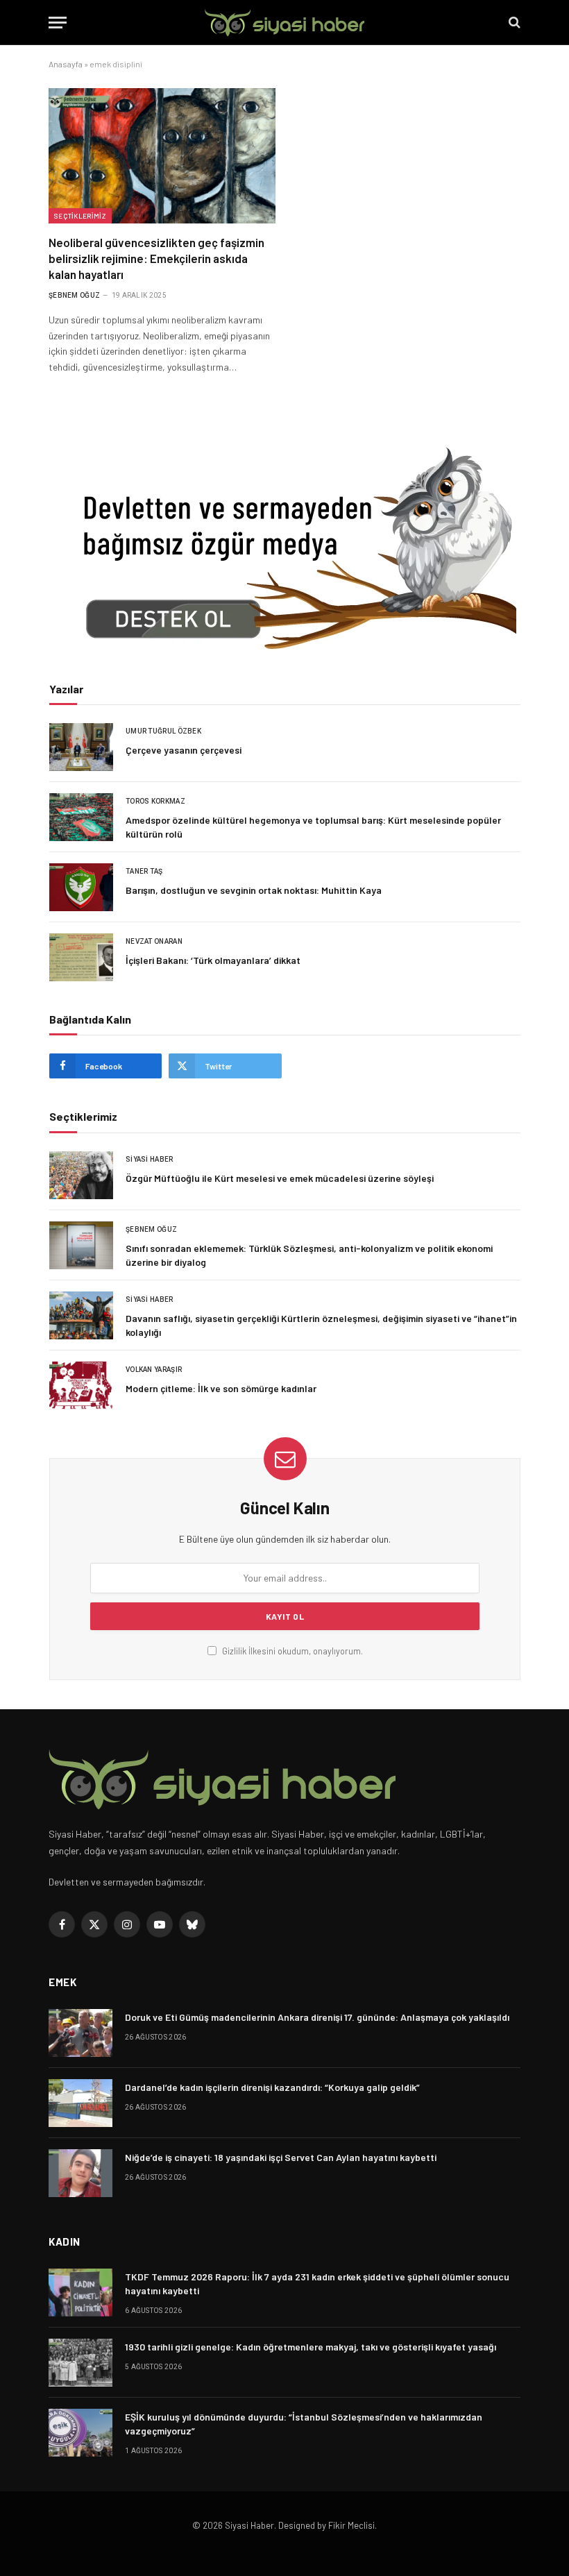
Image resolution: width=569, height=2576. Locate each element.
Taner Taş (144, 871)
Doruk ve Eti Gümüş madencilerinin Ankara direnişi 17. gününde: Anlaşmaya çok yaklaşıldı (317, 2017)
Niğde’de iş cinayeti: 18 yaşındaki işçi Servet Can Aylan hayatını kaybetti (281, 2157)
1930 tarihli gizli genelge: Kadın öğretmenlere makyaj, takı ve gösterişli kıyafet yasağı (311, 2347)
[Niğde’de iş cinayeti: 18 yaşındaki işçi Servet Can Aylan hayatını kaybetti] (80, 2173)
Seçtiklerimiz (80, 216)
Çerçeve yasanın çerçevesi (184, 750)
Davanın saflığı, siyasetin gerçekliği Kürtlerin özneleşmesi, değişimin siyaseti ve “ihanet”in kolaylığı (321, 1325)
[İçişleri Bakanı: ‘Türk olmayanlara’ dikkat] (81, 957)
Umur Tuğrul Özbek (163, 731)
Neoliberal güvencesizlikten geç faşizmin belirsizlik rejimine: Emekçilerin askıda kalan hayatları (156, 258)
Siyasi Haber (150, 1159)
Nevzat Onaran (154, 941)
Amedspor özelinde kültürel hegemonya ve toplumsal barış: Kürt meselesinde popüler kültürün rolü (313, 827)
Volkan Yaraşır (154, 1370)
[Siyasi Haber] (284, 23)
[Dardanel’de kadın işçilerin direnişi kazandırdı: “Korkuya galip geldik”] (80, 2103)
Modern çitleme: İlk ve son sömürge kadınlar (221, 1388)
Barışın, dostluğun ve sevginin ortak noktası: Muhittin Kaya (254, 890)
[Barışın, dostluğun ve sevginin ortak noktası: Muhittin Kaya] (81, 887)
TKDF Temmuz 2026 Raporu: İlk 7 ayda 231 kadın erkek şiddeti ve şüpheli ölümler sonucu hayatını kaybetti (317, 2283)
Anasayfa (66, 64)
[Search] (513, 23)
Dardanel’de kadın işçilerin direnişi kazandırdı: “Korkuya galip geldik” (272, 2087)
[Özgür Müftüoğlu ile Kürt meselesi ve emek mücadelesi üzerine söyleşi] (81, 1175)
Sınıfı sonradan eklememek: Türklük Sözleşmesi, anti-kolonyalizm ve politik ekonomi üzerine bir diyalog (309, 1255)
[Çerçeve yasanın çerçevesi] (81, 747)
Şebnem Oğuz (74, 295)
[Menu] (58, 23)
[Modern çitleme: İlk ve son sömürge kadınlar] (81, 1386)
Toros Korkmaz (155, 801)
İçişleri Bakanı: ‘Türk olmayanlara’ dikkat (213, 960)
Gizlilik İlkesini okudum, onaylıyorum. (291, 1651)
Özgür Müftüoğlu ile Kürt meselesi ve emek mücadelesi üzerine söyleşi (280, 1178)
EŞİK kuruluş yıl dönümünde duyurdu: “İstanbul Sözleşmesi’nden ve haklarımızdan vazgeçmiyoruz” (304, 2424)
